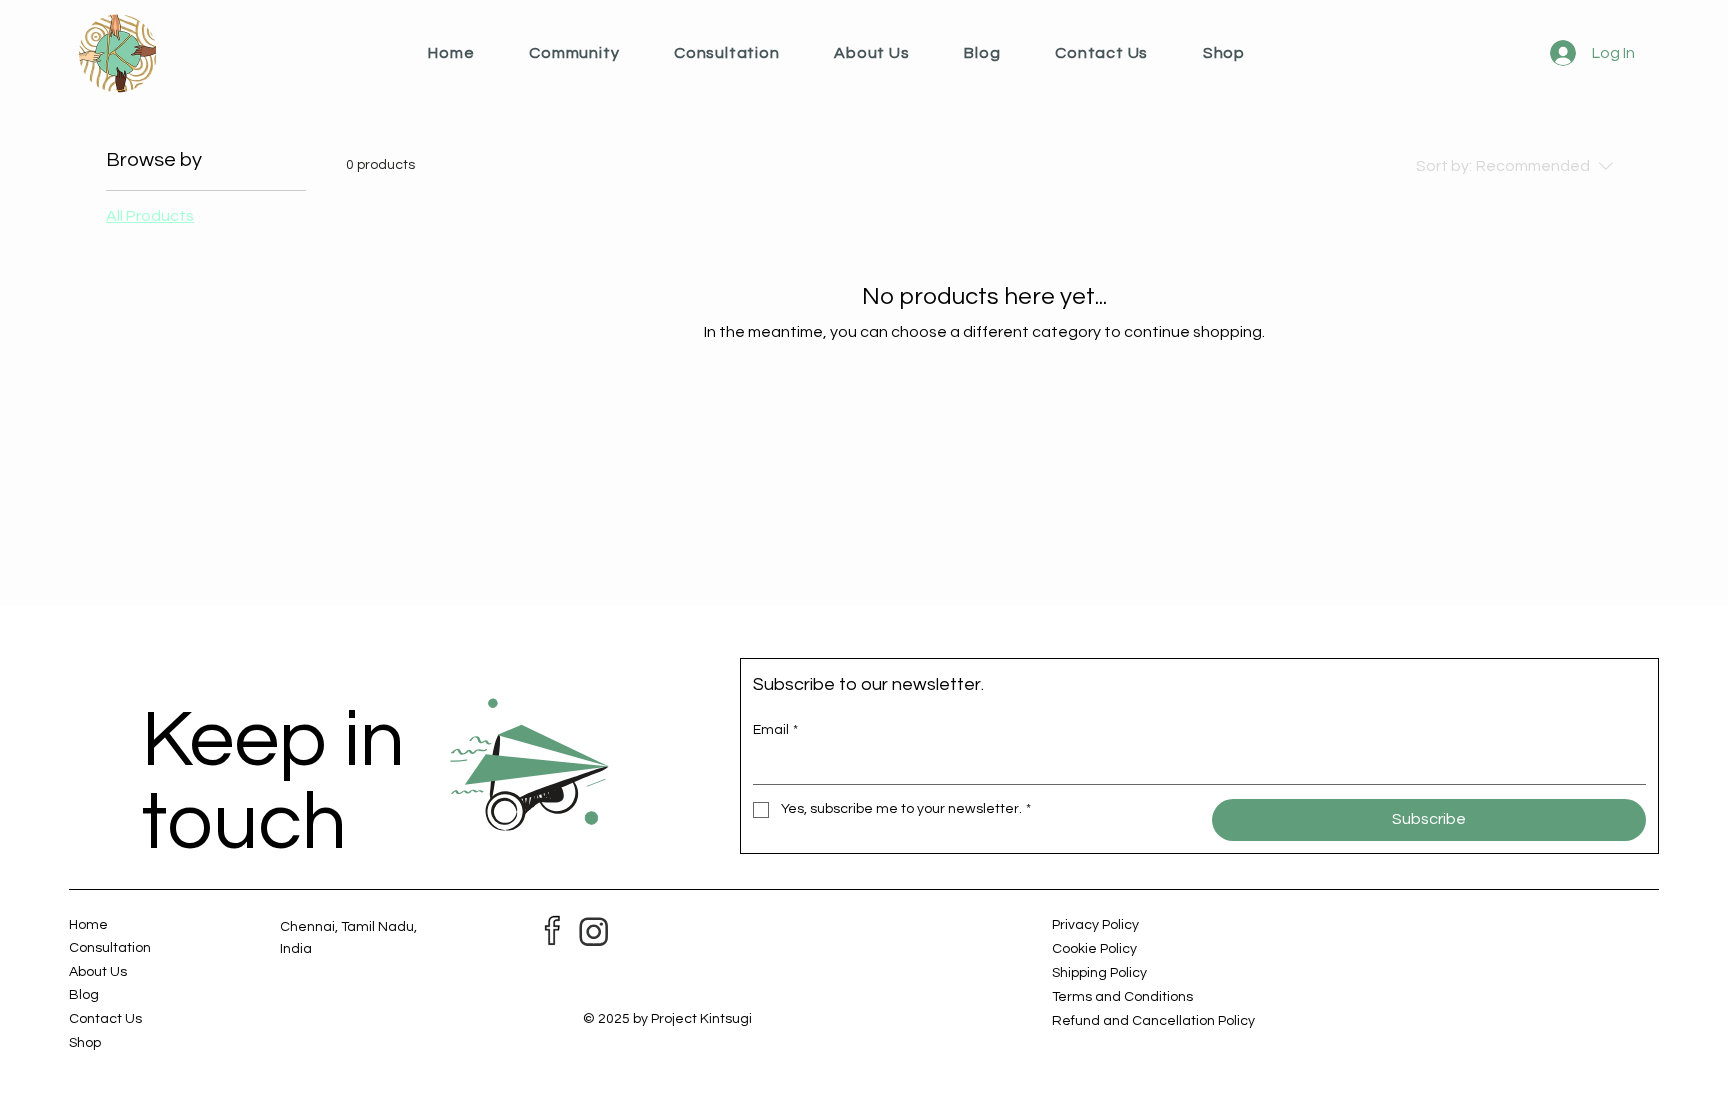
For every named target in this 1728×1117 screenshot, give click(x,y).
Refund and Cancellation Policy (1153, 1021)
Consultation (110, 948)
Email (775, 730)
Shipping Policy (1099, 973)
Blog (84, 995)
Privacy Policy (1095, 925)
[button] (601, 53)
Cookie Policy (1094, 949)
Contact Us (105, 1019)
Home (88, 925)
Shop (85, 1043)
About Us (98, 972)
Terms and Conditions (1122, 997)
